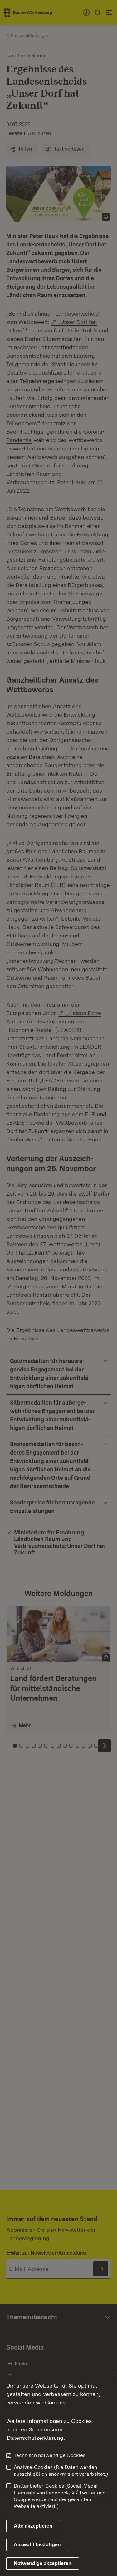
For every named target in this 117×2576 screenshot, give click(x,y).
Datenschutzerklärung (35, 2438)
